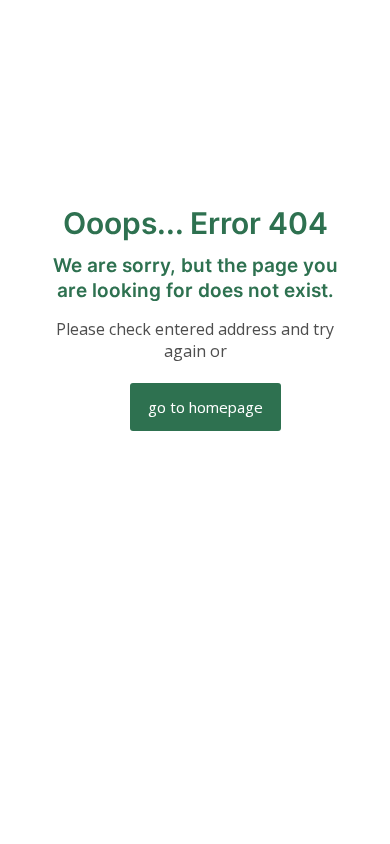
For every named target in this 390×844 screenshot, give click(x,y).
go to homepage (205, 407)
